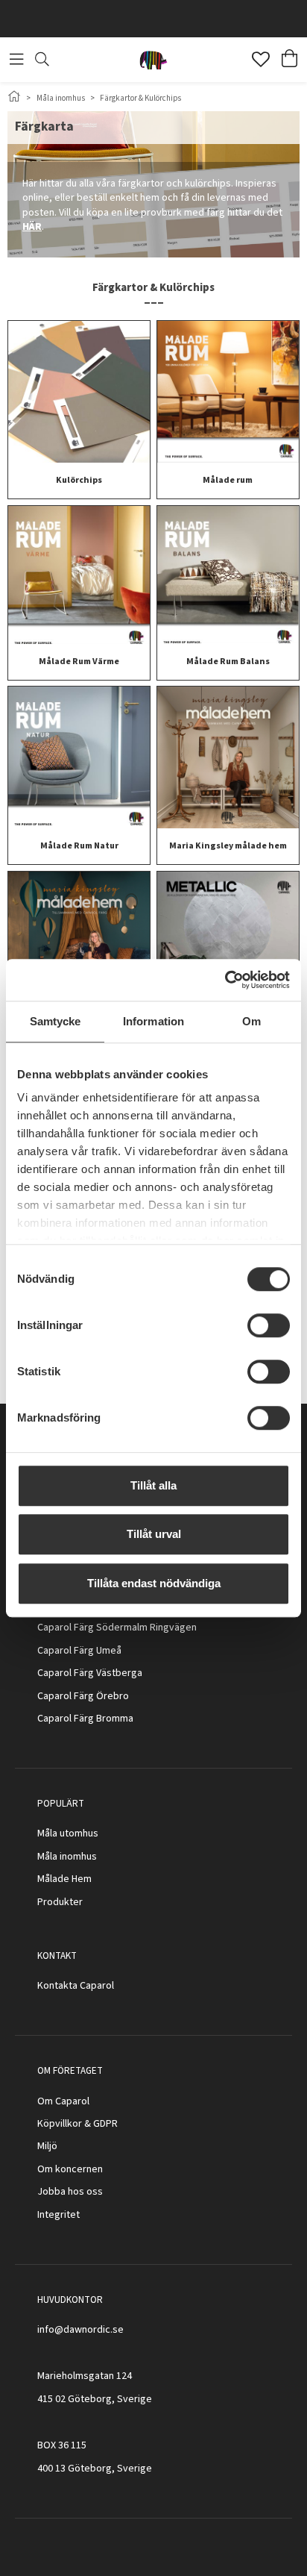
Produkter (60, 1902)
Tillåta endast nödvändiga (154, 1583)
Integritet (58, 2215)
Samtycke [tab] (56, 1021)
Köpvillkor (60, 2124)
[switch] (269, 1325)
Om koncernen (70, 2169)
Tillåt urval (154, 1534)
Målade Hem (64, 1879)
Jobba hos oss (70, 2192)
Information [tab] (153, 1021)
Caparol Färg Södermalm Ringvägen (117, 1628)
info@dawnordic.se (80, 2330)
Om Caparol (63, 2101)
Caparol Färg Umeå (79, 1651)
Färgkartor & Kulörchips (140, 98)
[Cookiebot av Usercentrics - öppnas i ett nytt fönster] (225, 980)
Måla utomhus (68, 1833)
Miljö (47, 2146)
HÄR (32, 227)
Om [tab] (251, 1021)
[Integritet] (81, 2215)
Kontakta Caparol (76, 1986)
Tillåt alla (153, 1485)
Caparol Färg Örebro (83, 1696)
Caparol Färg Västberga (90, 1673)
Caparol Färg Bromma (85, 1719)
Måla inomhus (61, 98)
